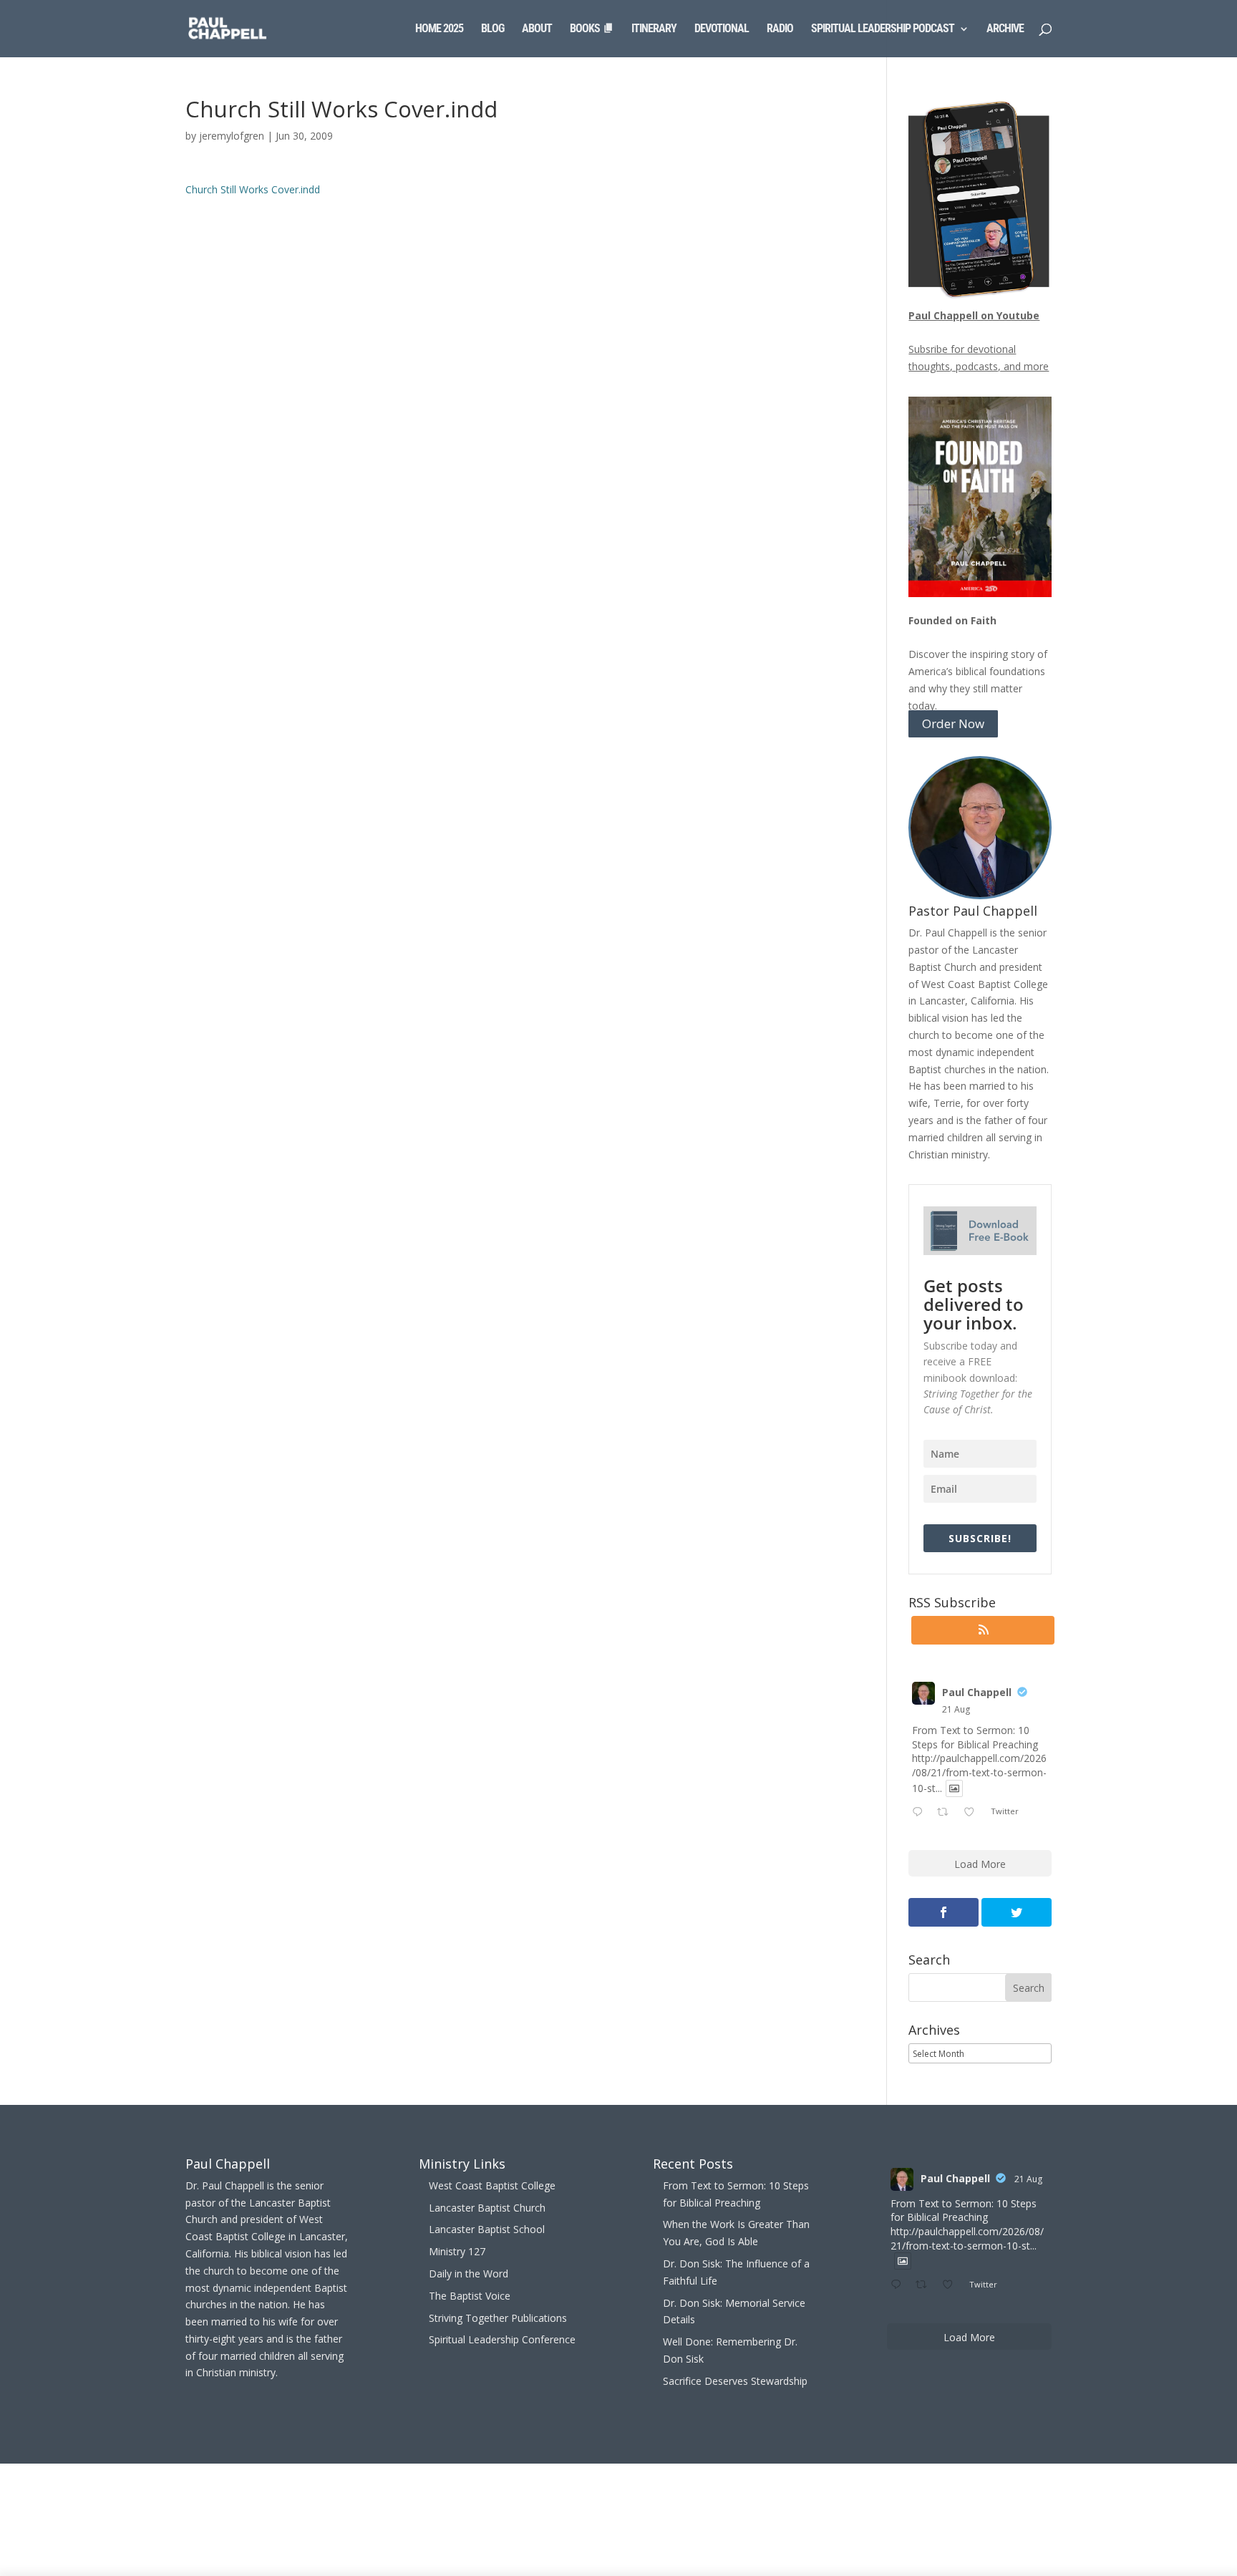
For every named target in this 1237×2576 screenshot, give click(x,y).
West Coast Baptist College (492, 2185)
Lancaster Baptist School (487, 2229)
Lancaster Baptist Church (487, 2208)
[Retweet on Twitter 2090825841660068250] (947, 1813)
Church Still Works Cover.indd (253, 189)
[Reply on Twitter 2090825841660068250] (921, 1813)
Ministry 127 (457, 2251)
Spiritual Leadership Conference (502, 2339)
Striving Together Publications (498, 2318)
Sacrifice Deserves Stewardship (735, 2381)
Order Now (953, 724)
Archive (1005, 29)
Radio (780, 29)
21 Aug (956, 1709)
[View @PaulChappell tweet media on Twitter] (954, 1788)
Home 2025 (439, 29)
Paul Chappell (977, 1692)
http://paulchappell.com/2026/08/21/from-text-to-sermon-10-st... (979, 1773)
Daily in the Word (469, 2274)
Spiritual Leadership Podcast (883, 29)
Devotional (722, 29)
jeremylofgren (232, 136)
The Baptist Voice (470, 2296)
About (537, 29)
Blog (493, 29)
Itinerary (654, 29)
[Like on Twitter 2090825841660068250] (973, 1813)
